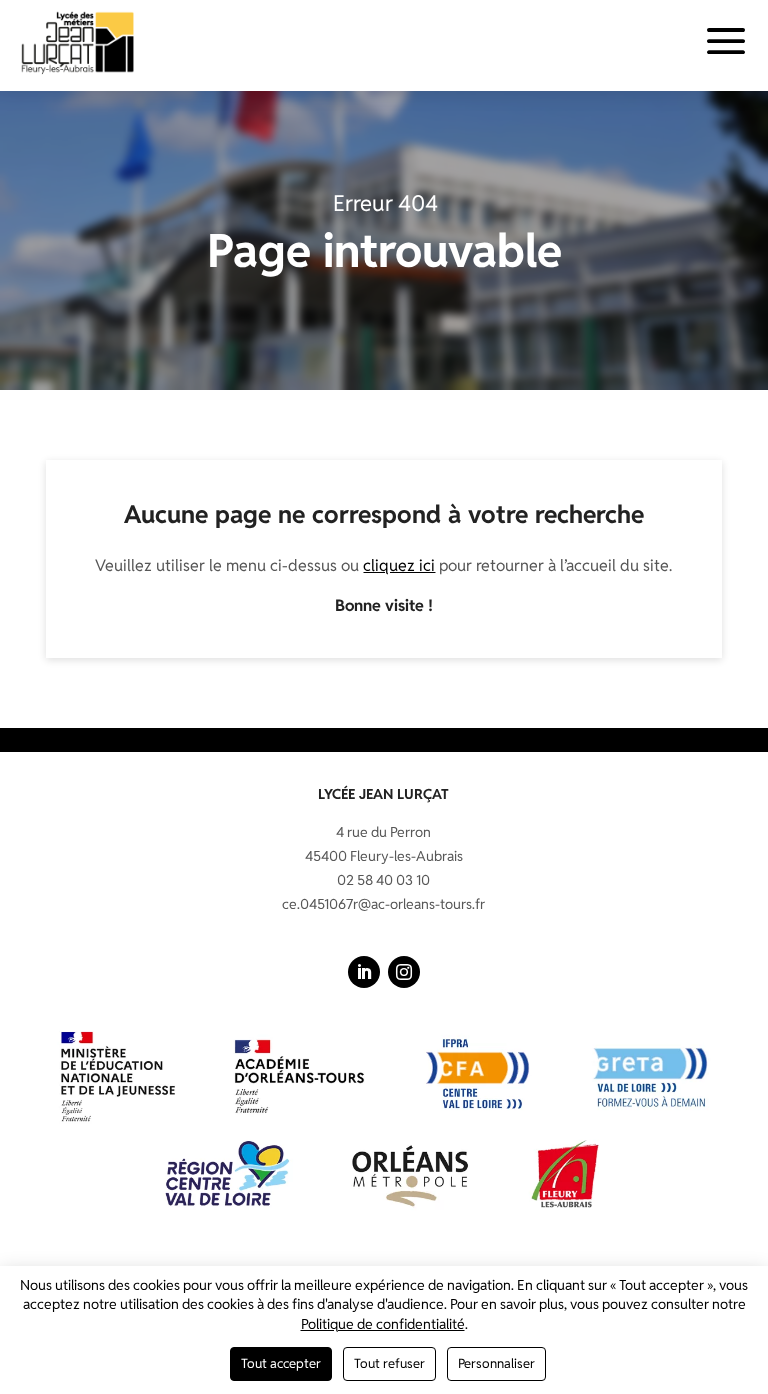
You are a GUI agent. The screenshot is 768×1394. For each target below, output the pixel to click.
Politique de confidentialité (383, 1324)
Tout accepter (281, 1363)
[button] (364, 972)
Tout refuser (389, 1363)
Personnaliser (496, 1363)
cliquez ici (399, 565)
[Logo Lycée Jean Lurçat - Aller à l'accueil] (78, 42)
